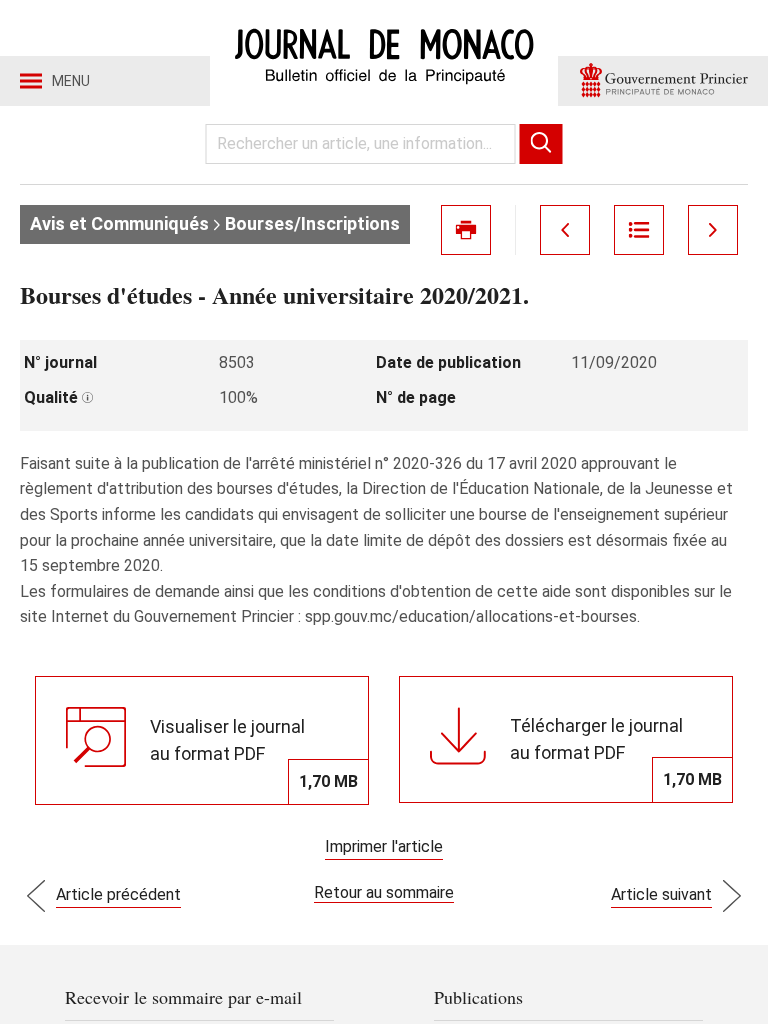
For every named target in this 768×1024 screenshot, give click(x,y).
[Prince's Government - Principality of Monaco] (663, 81)
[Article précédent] (565, 230)
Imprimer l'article (384, 846)
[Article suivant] (713, 230)
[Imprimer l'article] (466, 230)
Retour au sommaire (384, 892)
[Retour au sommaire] (639, 230)
